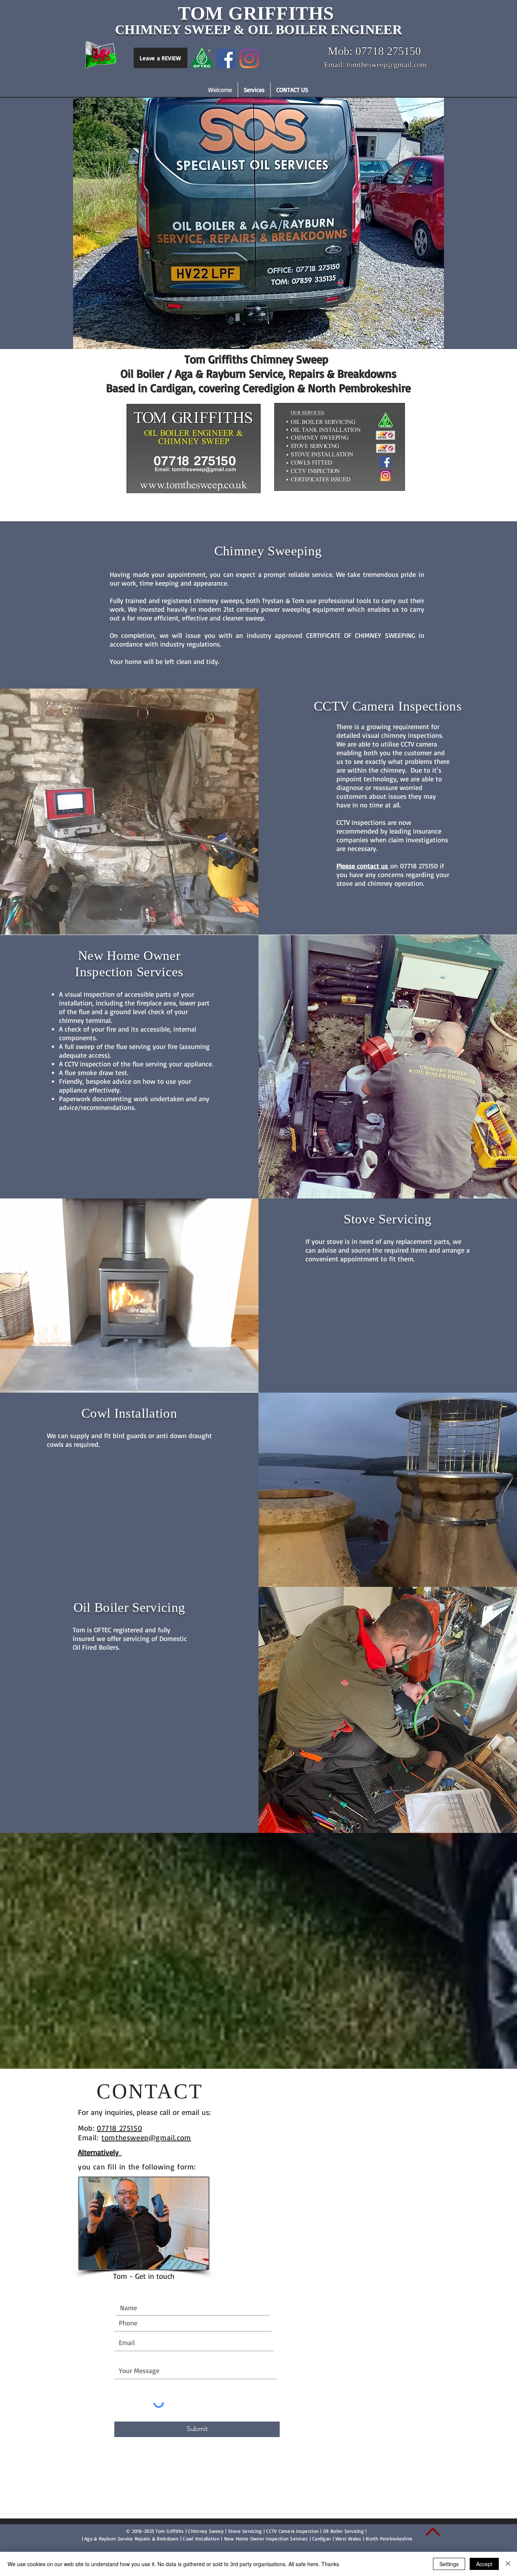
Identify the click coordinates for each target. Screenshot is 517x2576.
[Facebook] (226, 58)
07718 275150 (119, 2128)
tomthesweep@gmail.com (146, 2137)
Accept (484, 2564)
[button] (254, 90)
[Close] (508, 2564)
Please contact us (363, 866)
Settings (449, 2564)
